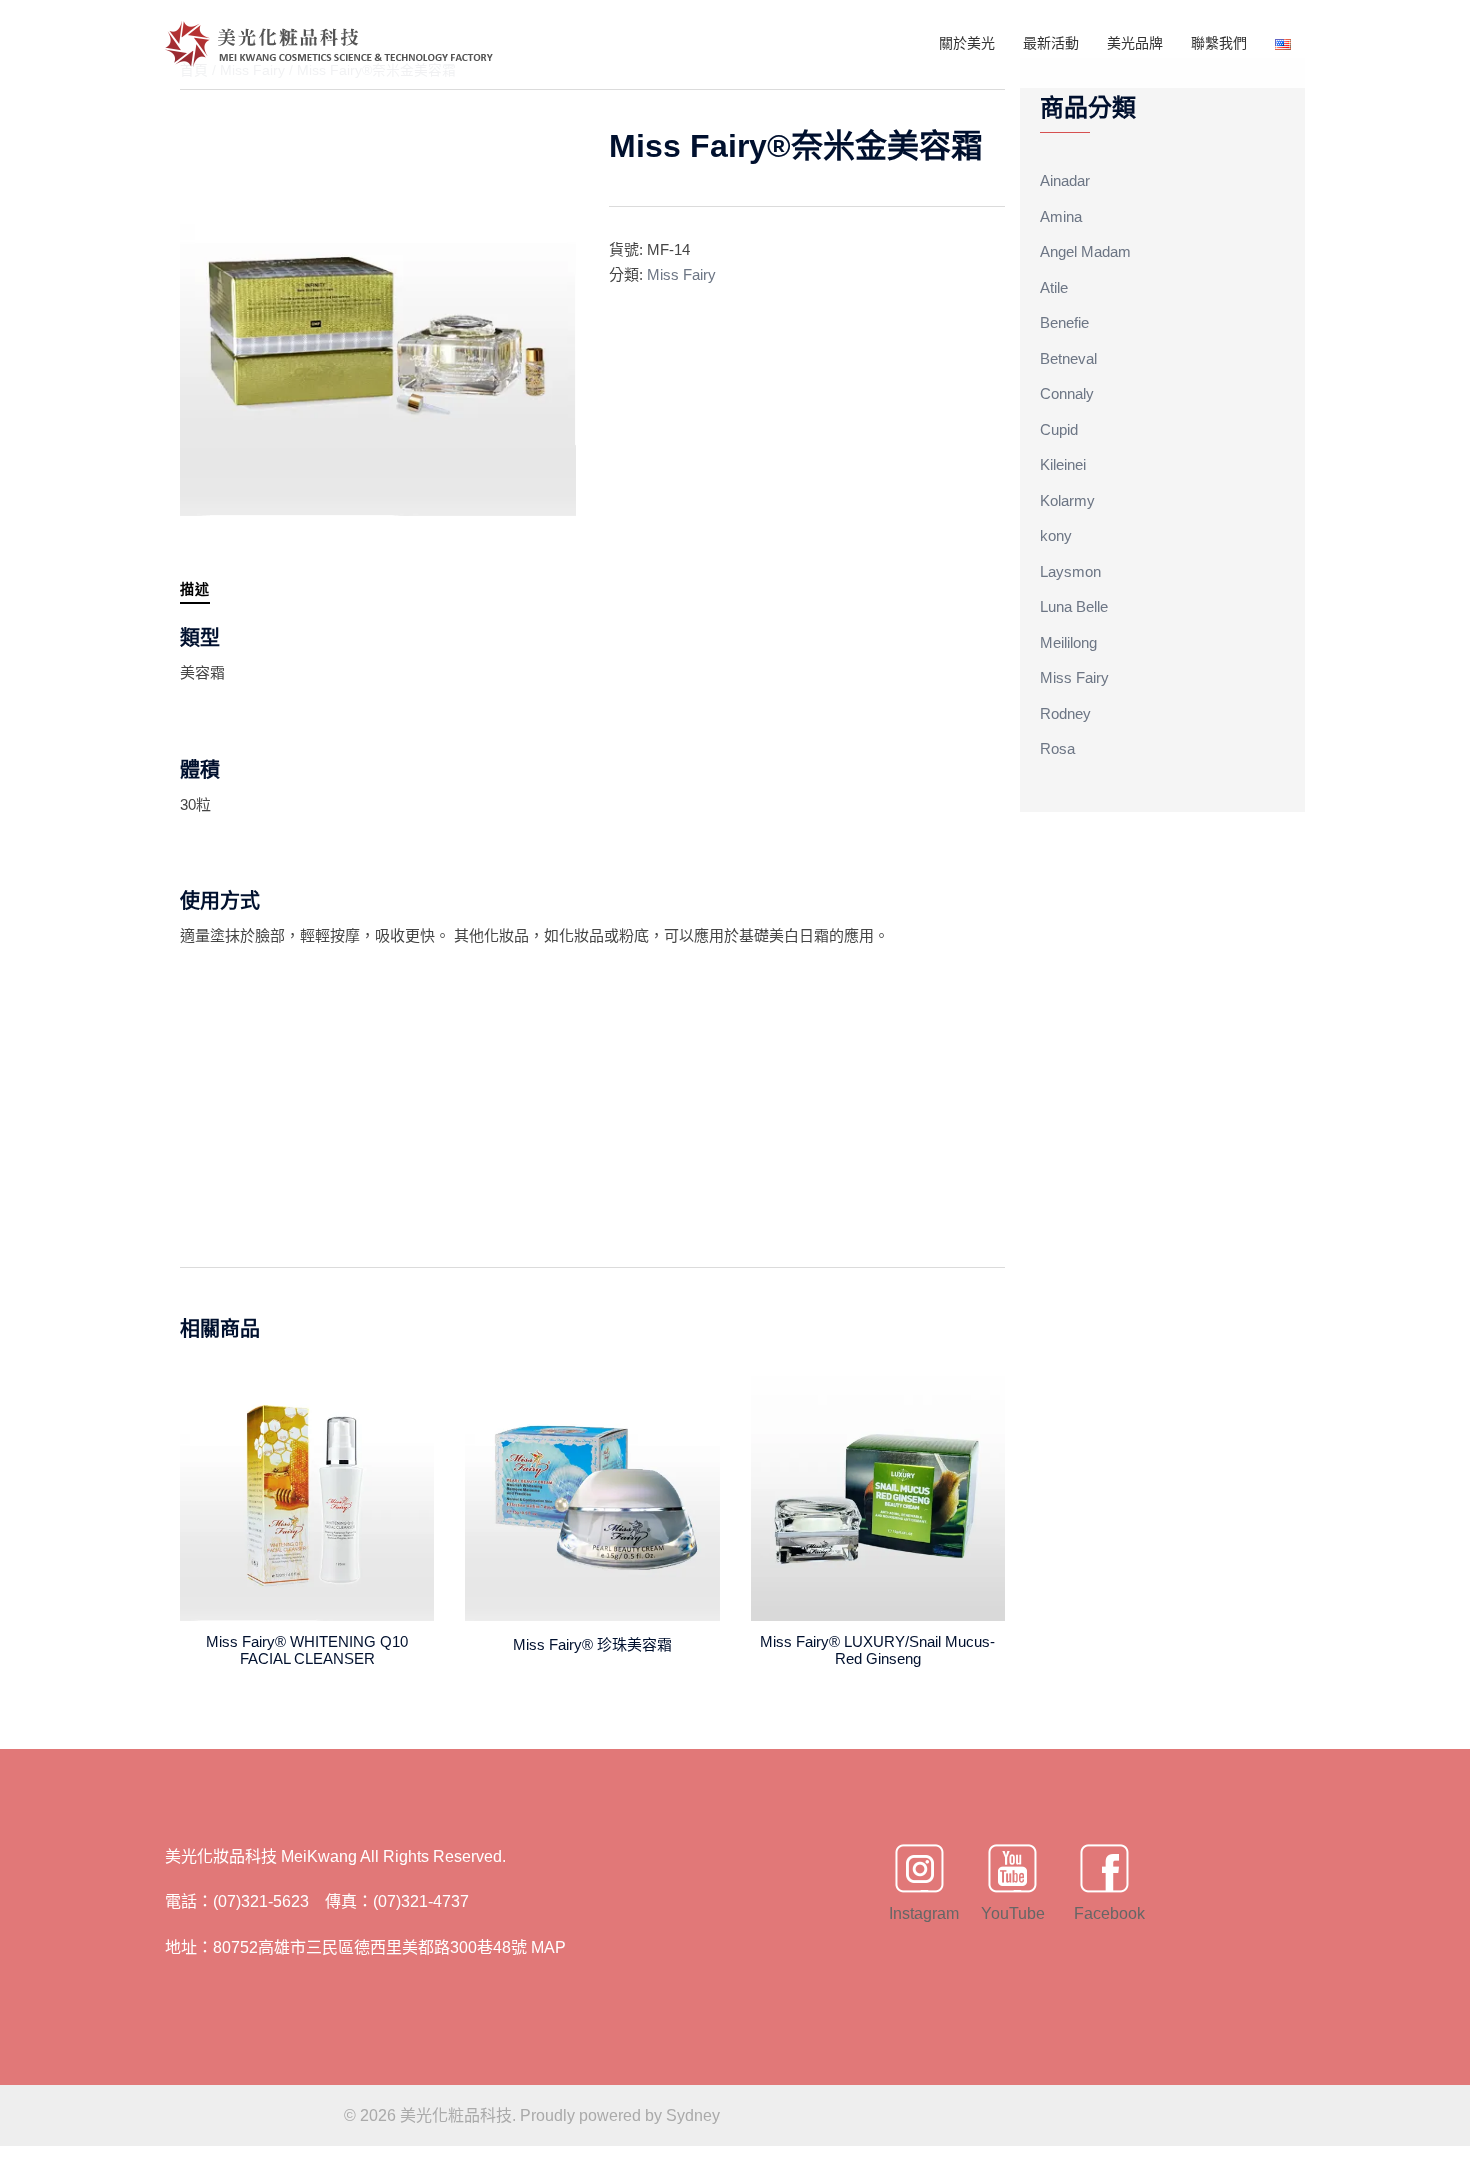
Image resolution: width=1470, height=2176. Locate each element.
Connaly (1067, 393)
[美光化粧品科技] (330, 42)
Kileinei (1063, 464)
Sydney (693, 2115)
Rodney (1065, 713)
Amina (1061, 216)
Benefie (1064, 322)
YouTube (1012, 1913)
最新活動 (1051, 43)
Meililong (1068, 642)
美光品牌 (1135, 43)
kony (1056, 535)
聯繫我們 (1219, 43)
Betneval (1068, 358)
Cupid (1059, 429)
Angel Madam (1085, 251)
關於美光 (967, 43)
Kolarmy (1067, 500)
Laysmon (1070, 571)
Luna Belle (1074, 606)
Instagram (920, 1913)
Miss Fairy (681, 274)
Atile (1054, 287)
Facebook (1105, 1913)
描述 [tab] (195, 589)
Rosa (1057, 748)
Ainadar (1065, 180)
